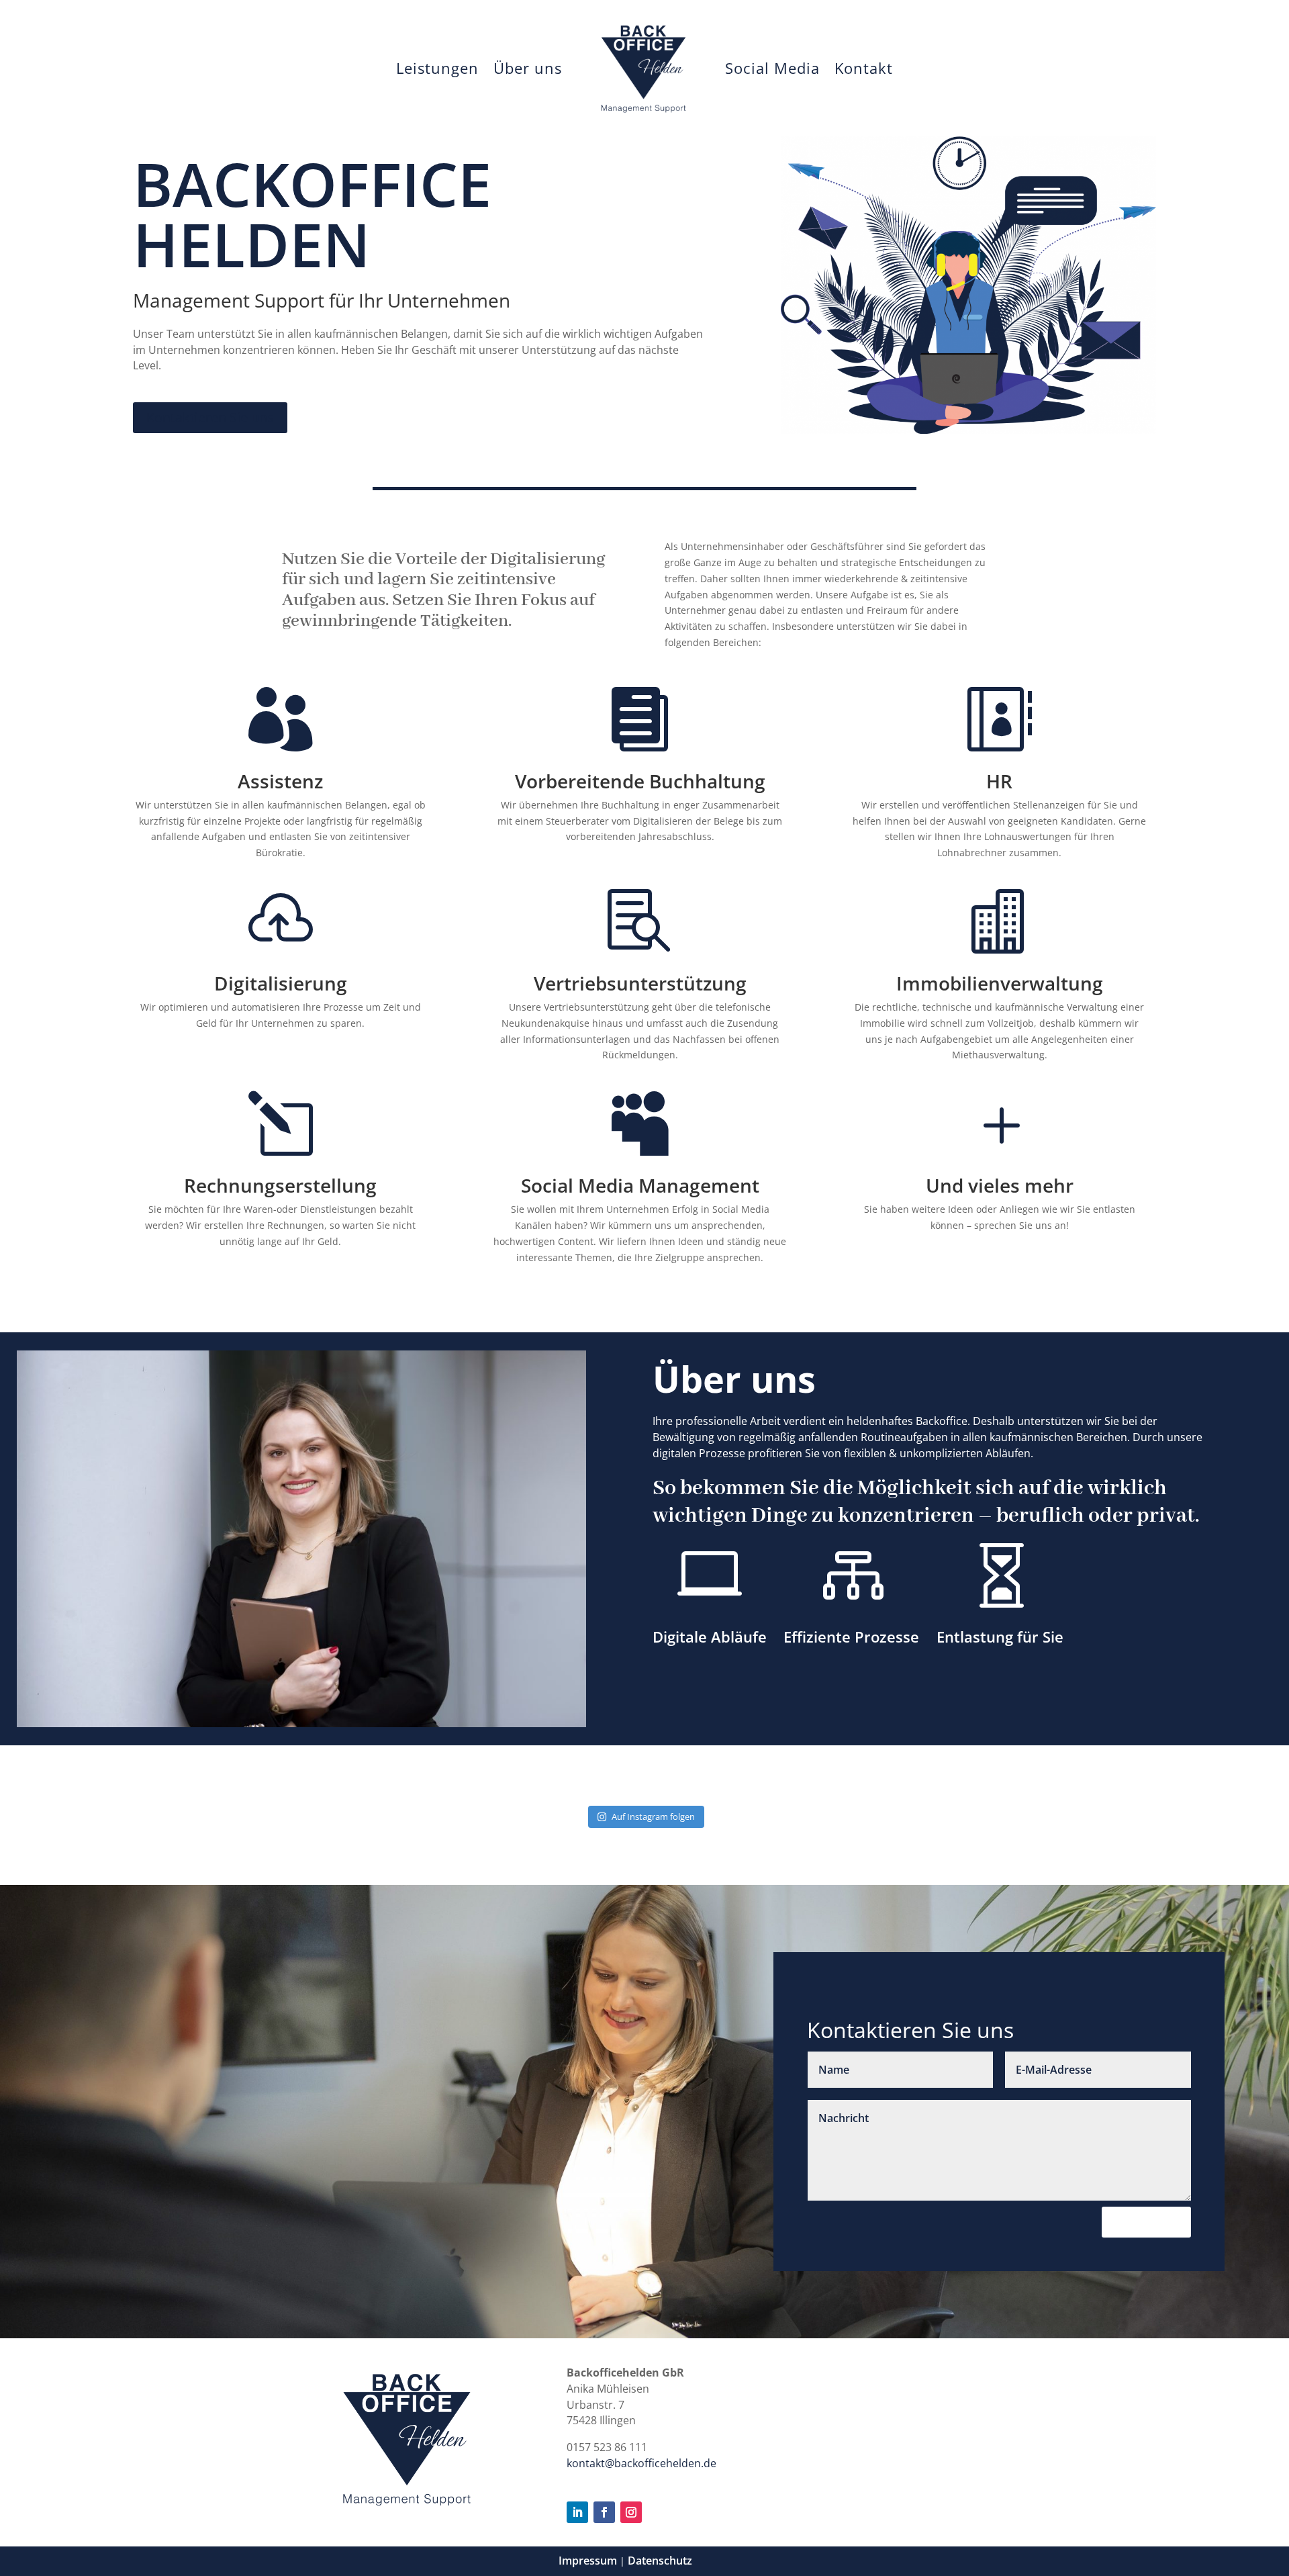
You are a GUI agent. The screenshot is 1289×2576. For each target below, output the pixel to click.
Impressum (588, 2561)
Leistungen (437, 68)
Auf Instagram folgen (653, 1816)
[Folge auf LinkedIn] (577, 2512)
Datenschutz (660, 2561)
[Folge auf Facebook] (604, 2512)
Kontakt (864, 68)
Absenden (1146, 2222)
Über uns (528, 68)
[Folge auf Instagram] (631, 2512)
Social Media (772, 68)
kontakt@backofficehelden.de (641, 2463)
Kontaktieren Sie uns (210, 417)
